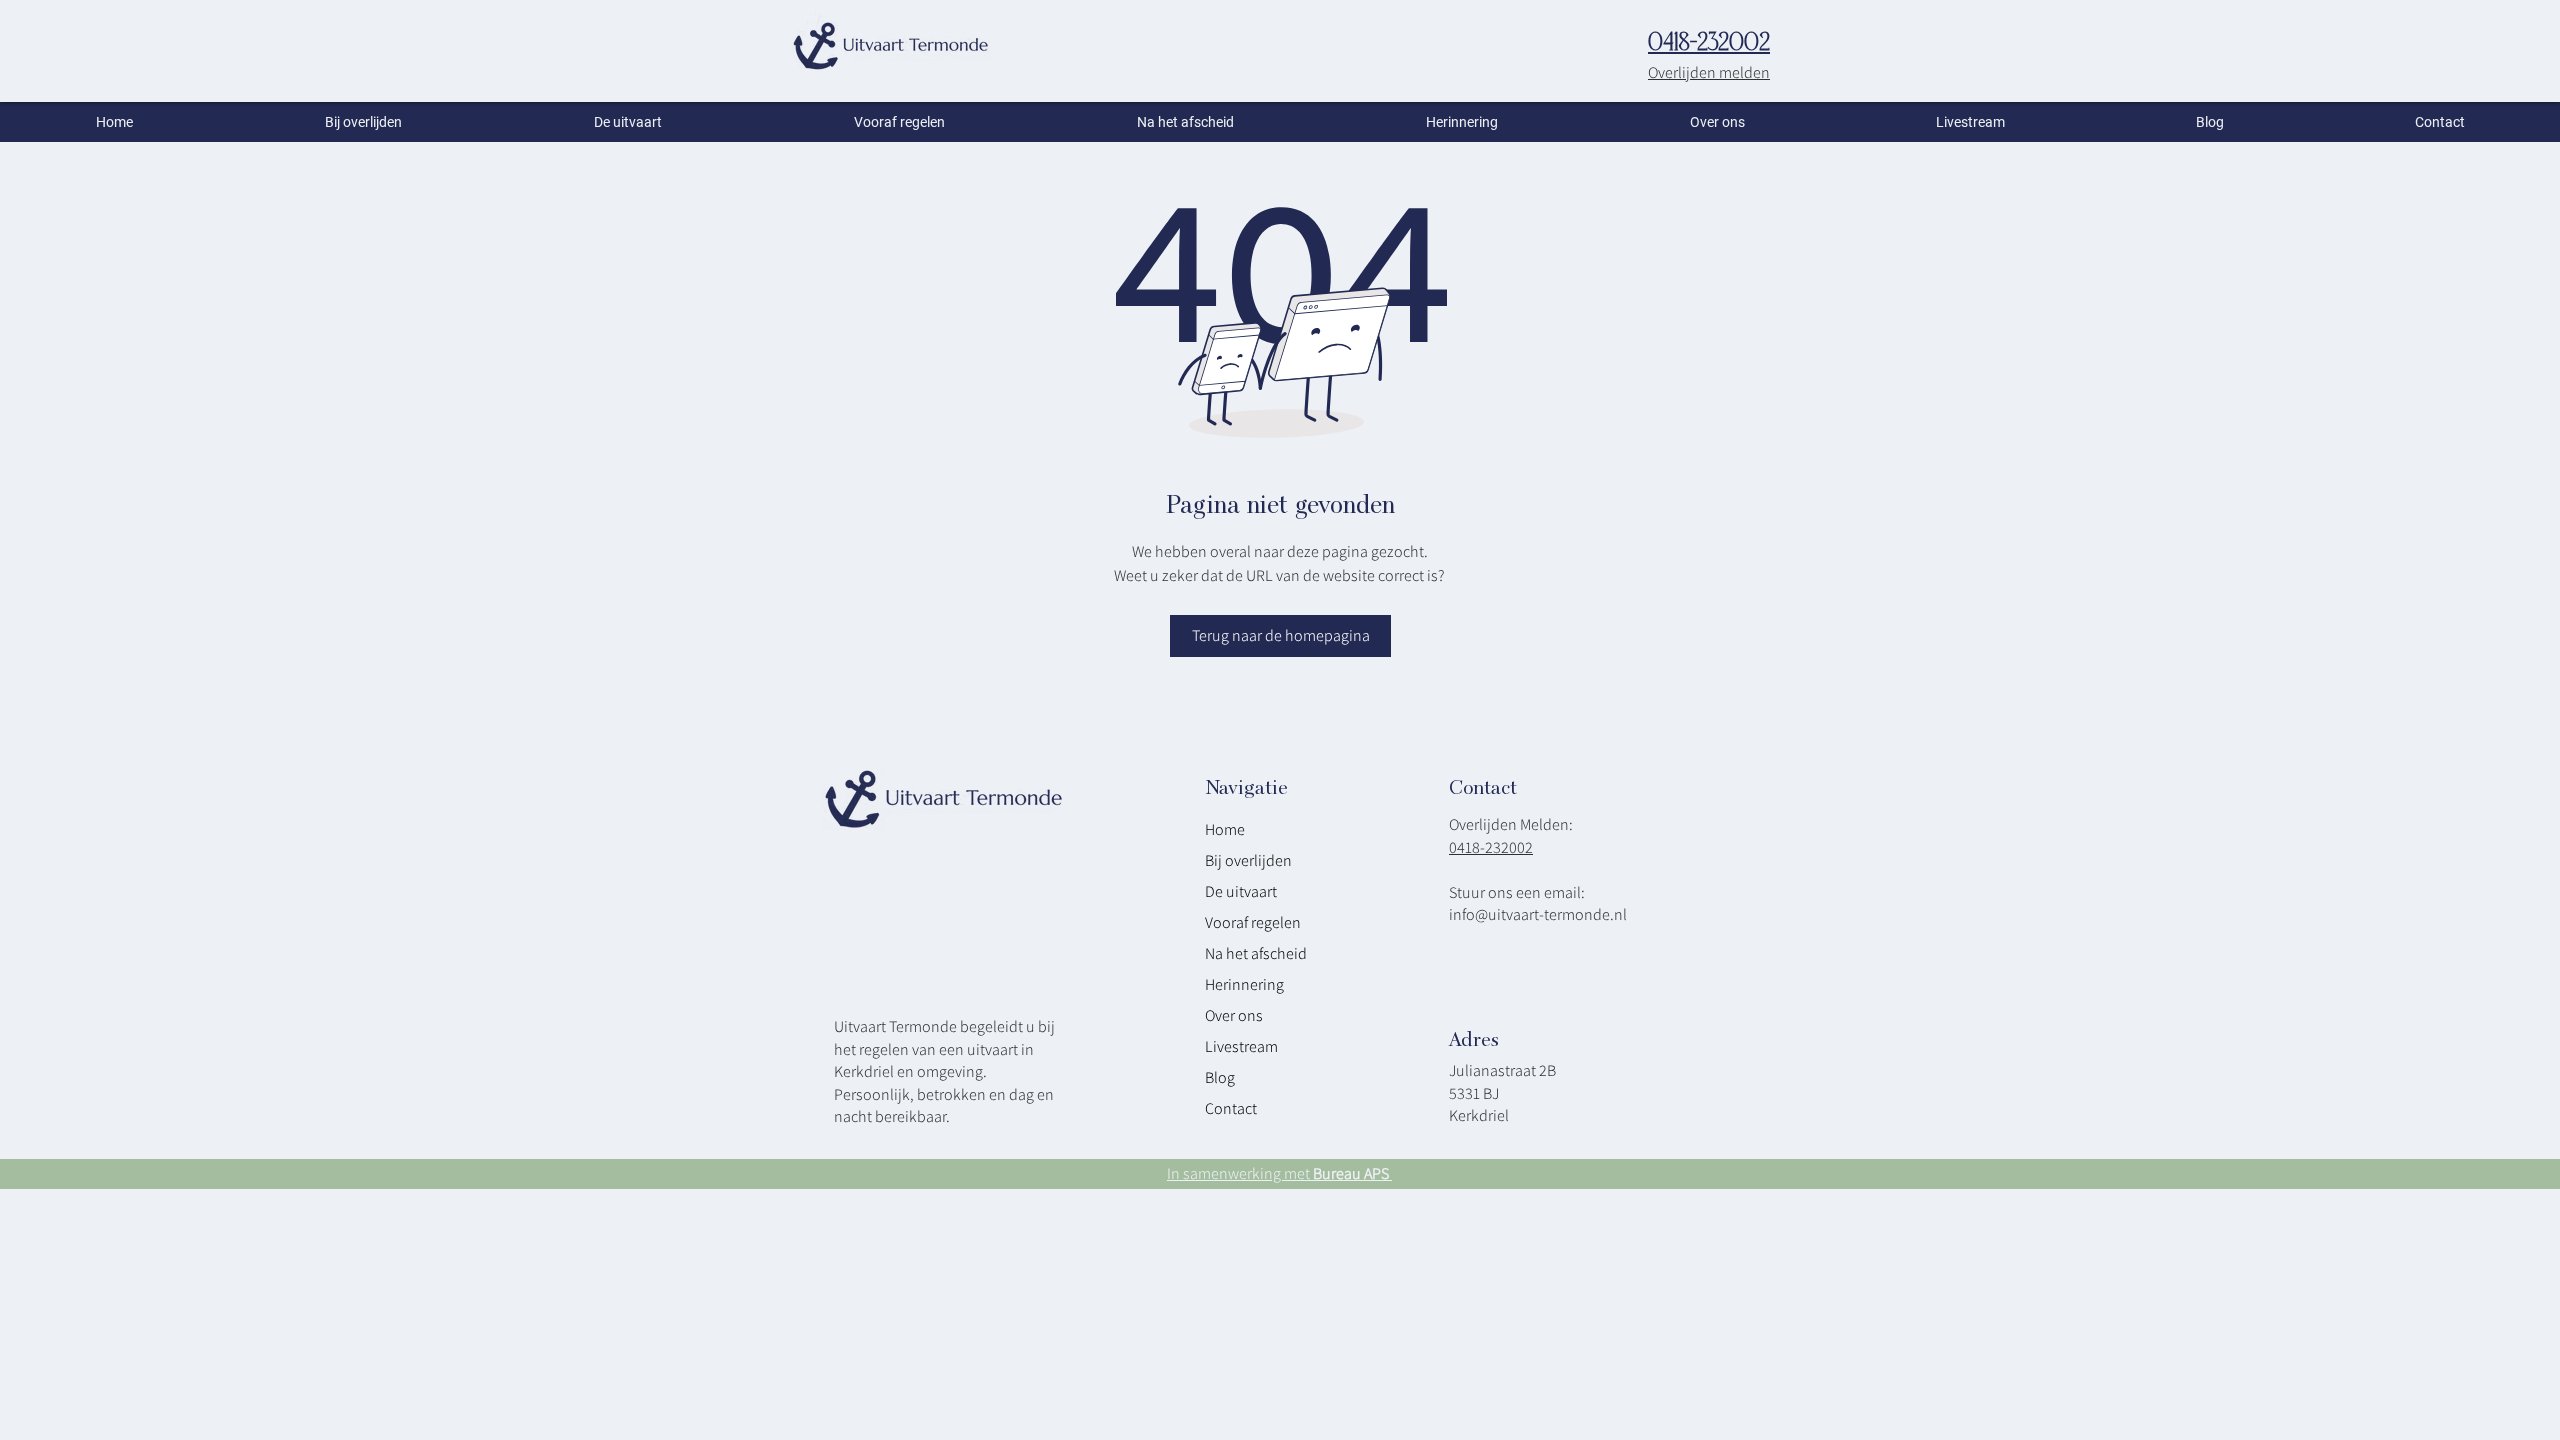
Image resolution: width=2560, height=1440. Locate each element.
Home (1225, 829)
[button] (1717, 122)
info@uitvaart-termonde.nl (1538, 914)
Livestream (1241, 1046)
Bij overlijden (1248, 860)
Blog (1220, 1077)
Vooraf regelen (1253, 922)
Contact (1231, 1108)
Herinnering (1244, 984)
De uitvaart (1241, 891)
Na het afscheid (1256, 953)
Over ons (1234, 1015)
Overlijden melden (1709, 72)
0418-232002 (1491, 847)
